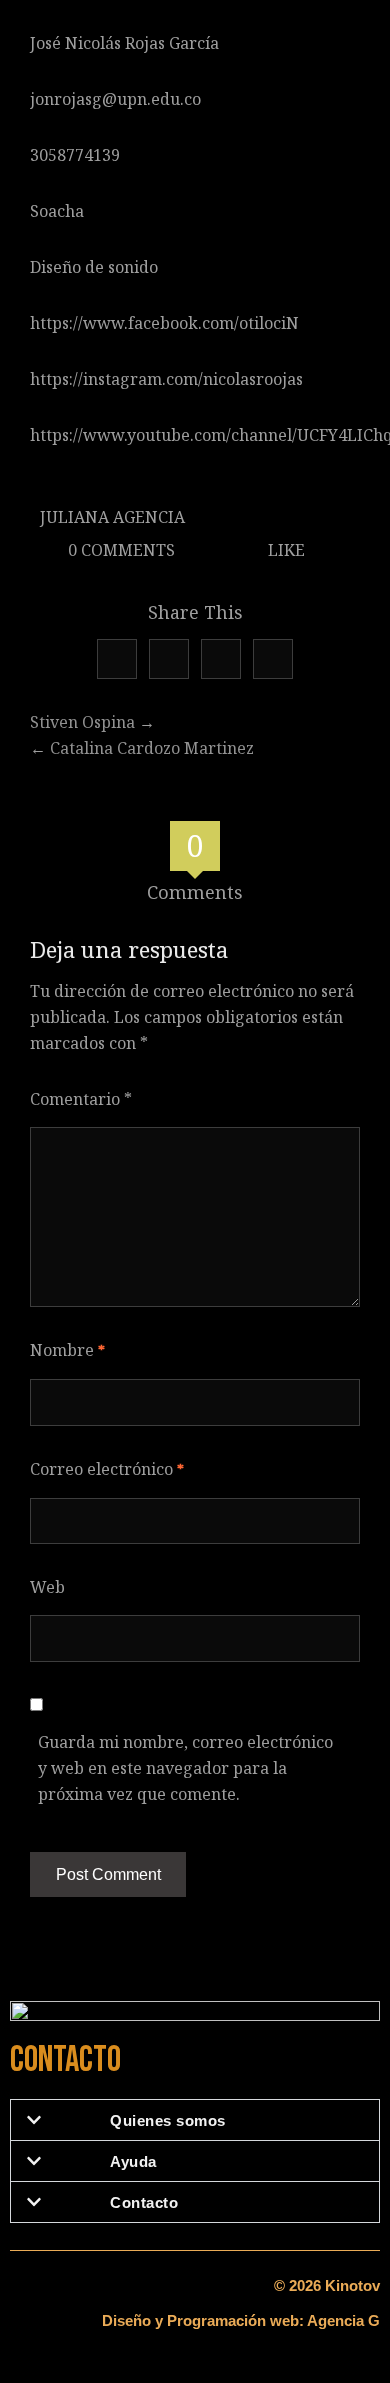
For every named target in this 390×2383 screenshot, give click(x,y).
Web (47, 1587)
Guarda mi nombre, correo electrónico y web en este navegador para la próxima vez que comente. (185, 1768)
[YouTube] (221, 659)
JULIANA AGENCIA (112, 517)
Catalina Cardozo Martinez (152, 748)
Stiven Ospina (82, 722)
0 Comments (119, 550)
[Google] (169, 659)
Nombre (67, 1350)
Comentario (81, 1099)
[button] (195, 2120)
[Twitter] (117, 659)
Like (284, 550)
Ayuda (133, 2161)
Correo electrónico (107, 1469)
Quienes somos (168, 2120)
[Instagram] (273, 659)
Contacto (144, 2202)
